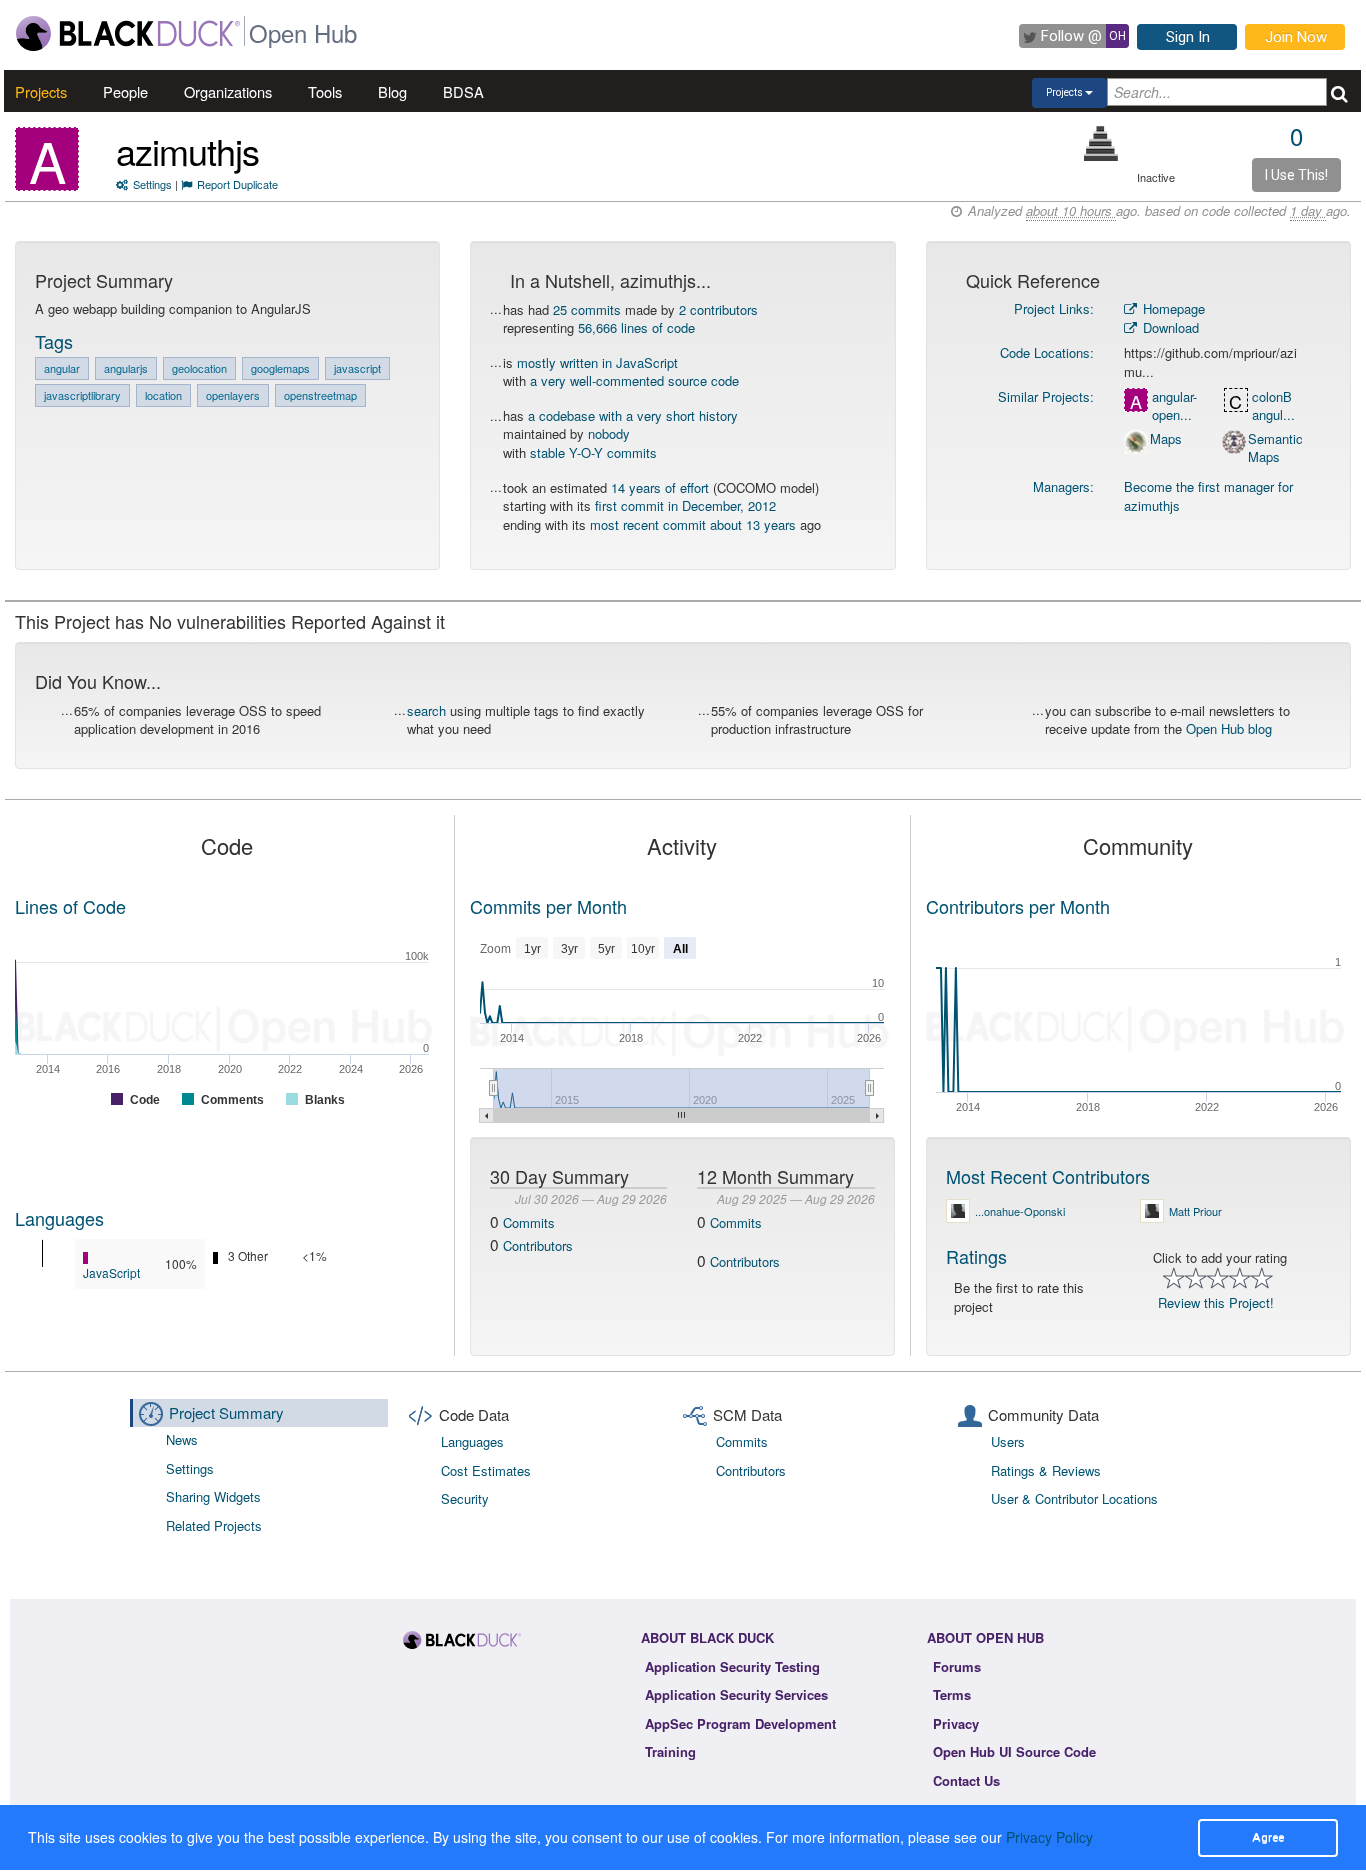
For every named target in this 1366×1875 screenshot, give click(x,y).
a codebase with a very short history (633, 415)
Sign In (1188, 37)
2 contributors (718, 309)
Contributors (538, 1245)
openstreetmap (320, 395)
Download (1169, 327)
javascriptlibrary (82, 395)
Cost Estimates (486, 1470)
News (182, 1439)
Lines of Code (70, 906)
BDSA (463, 91)
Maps (1166, 439)
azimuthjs (187, 150)
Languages (59, 1218)
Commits (529, 1222)
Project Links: (1054, 308)
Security (465, 1498)
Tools (325, 91)
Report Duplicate (237, 184)
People (125, 91)
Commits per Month (548, 906)
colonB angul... (1273, 406)
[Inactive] (1101, 143)
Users (1008, 1441)
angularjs (126, 368)
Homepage (1172, 308)
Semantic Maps (1275, 448)
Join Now (1296, 37)
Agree (1268, 1837)
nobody (609, 433)
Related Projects (214, 1525)
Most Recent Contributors (1048, 1176)
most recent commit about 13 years (693, 524)
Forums (957, 1666)
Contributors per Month (1018, 906)
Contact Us (966, 1780)
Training (670, 1751)
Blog (392, 91)
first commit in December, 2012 (685, 505)
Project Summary (226, 1412)
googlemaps (280, 368)
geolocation (199, 368)
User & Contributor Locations (1074, 1498)
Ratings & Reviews (1046, 1470)
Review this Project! (1216, 1302)
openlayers (233, 395)
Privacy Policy (1049, 1837)
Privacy (956, 1723)
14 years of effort (660, 487)
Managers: (1063, 486)
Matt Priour (1195, 1211)
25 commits (587, 309)
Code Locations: (1047, 352)
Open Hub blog (1229, 728)
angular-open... (1174, 406)
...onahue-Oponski (1020, 1211)
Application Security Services (736, 1694)
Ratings (976, 1256)
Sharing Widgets (213, 1496)
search (426, 710)
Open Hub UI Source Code (1014, 1751)
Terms (952, 1694)
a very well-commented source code (634, 380)
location (163, 395)
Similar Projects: (1046, 396)
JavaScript (111, 1272)
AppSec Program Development (740, 1723)
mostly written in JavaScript (597, 362)
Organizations (228, 91)
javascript (357, 368)
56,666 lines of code (636, 327)
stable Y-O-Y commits (593, 452)
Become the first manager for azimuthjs (1208, 496)
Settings (152, 184)
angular (62, 368)
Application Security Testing (732, 1666)
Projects (41, 91)
